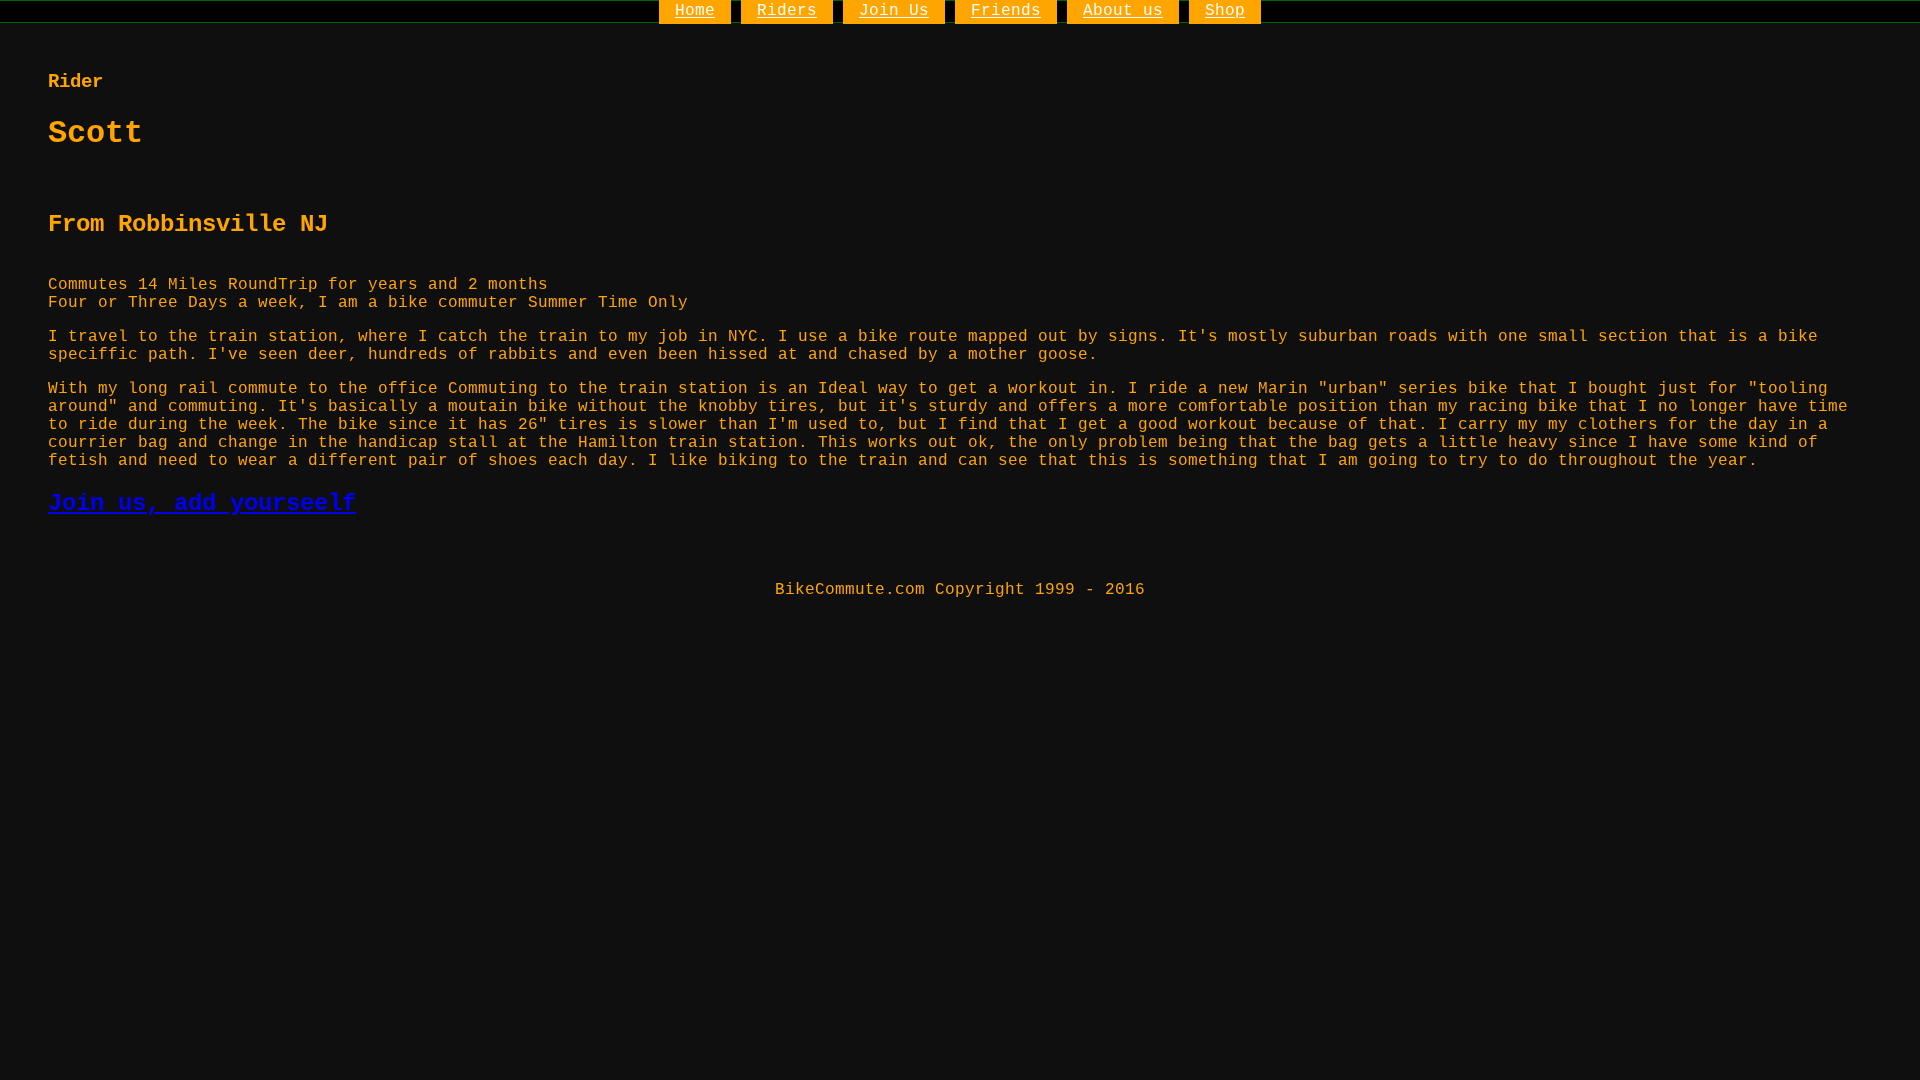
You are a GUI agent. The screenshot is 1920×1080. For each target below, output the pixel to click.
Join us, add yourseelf (202, 503)
